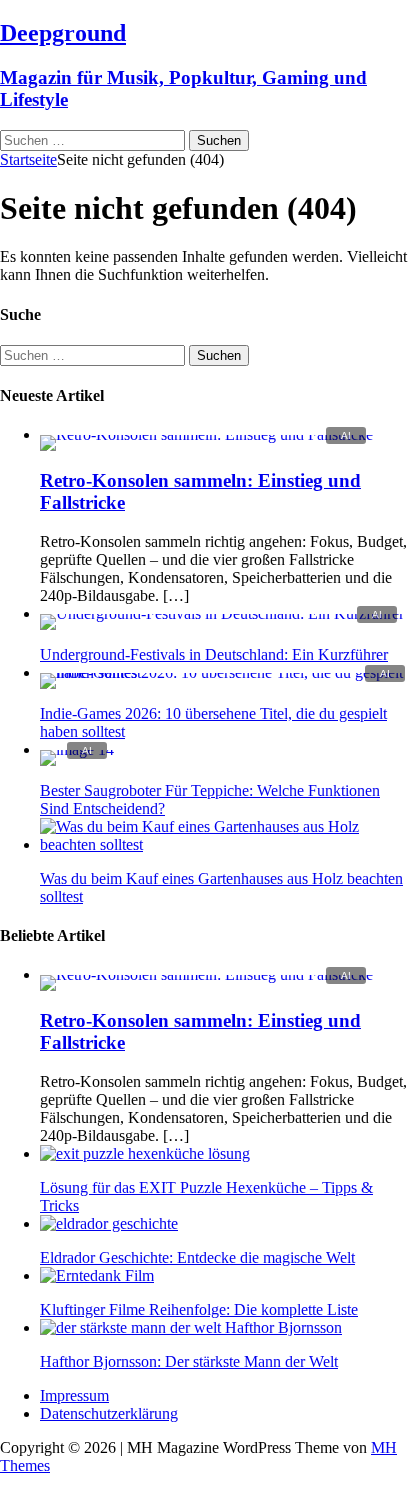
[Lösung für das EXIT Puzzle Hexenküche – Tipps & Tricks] (145, 1153)
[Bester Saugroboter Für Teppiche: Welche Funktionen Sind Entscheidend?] (77, 749)
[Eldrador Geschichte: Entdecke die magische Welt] (109, 1223)
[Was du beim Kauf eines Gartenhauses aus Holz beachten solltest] (226, 844)
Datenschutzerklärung (109, 1413)
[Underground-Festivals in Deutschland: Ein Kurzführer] (222, 613)
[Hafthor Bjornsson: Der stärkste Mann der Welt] (191, 1327)
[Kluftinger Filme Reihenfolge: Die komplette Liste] (97, 1275)
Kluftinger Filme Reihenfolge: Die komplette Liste (199, 1309)
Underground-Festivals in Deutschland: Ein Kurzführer (214, 654)
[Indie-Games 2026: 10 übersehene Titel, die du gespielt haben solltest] (226, 672)
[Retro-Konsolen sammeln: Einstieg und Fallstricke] (206, 434)
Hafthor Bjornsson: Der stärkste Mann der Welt (189, 1361)
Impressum (74, 1395)
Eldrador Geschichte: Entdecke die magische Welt (197, 1257)
